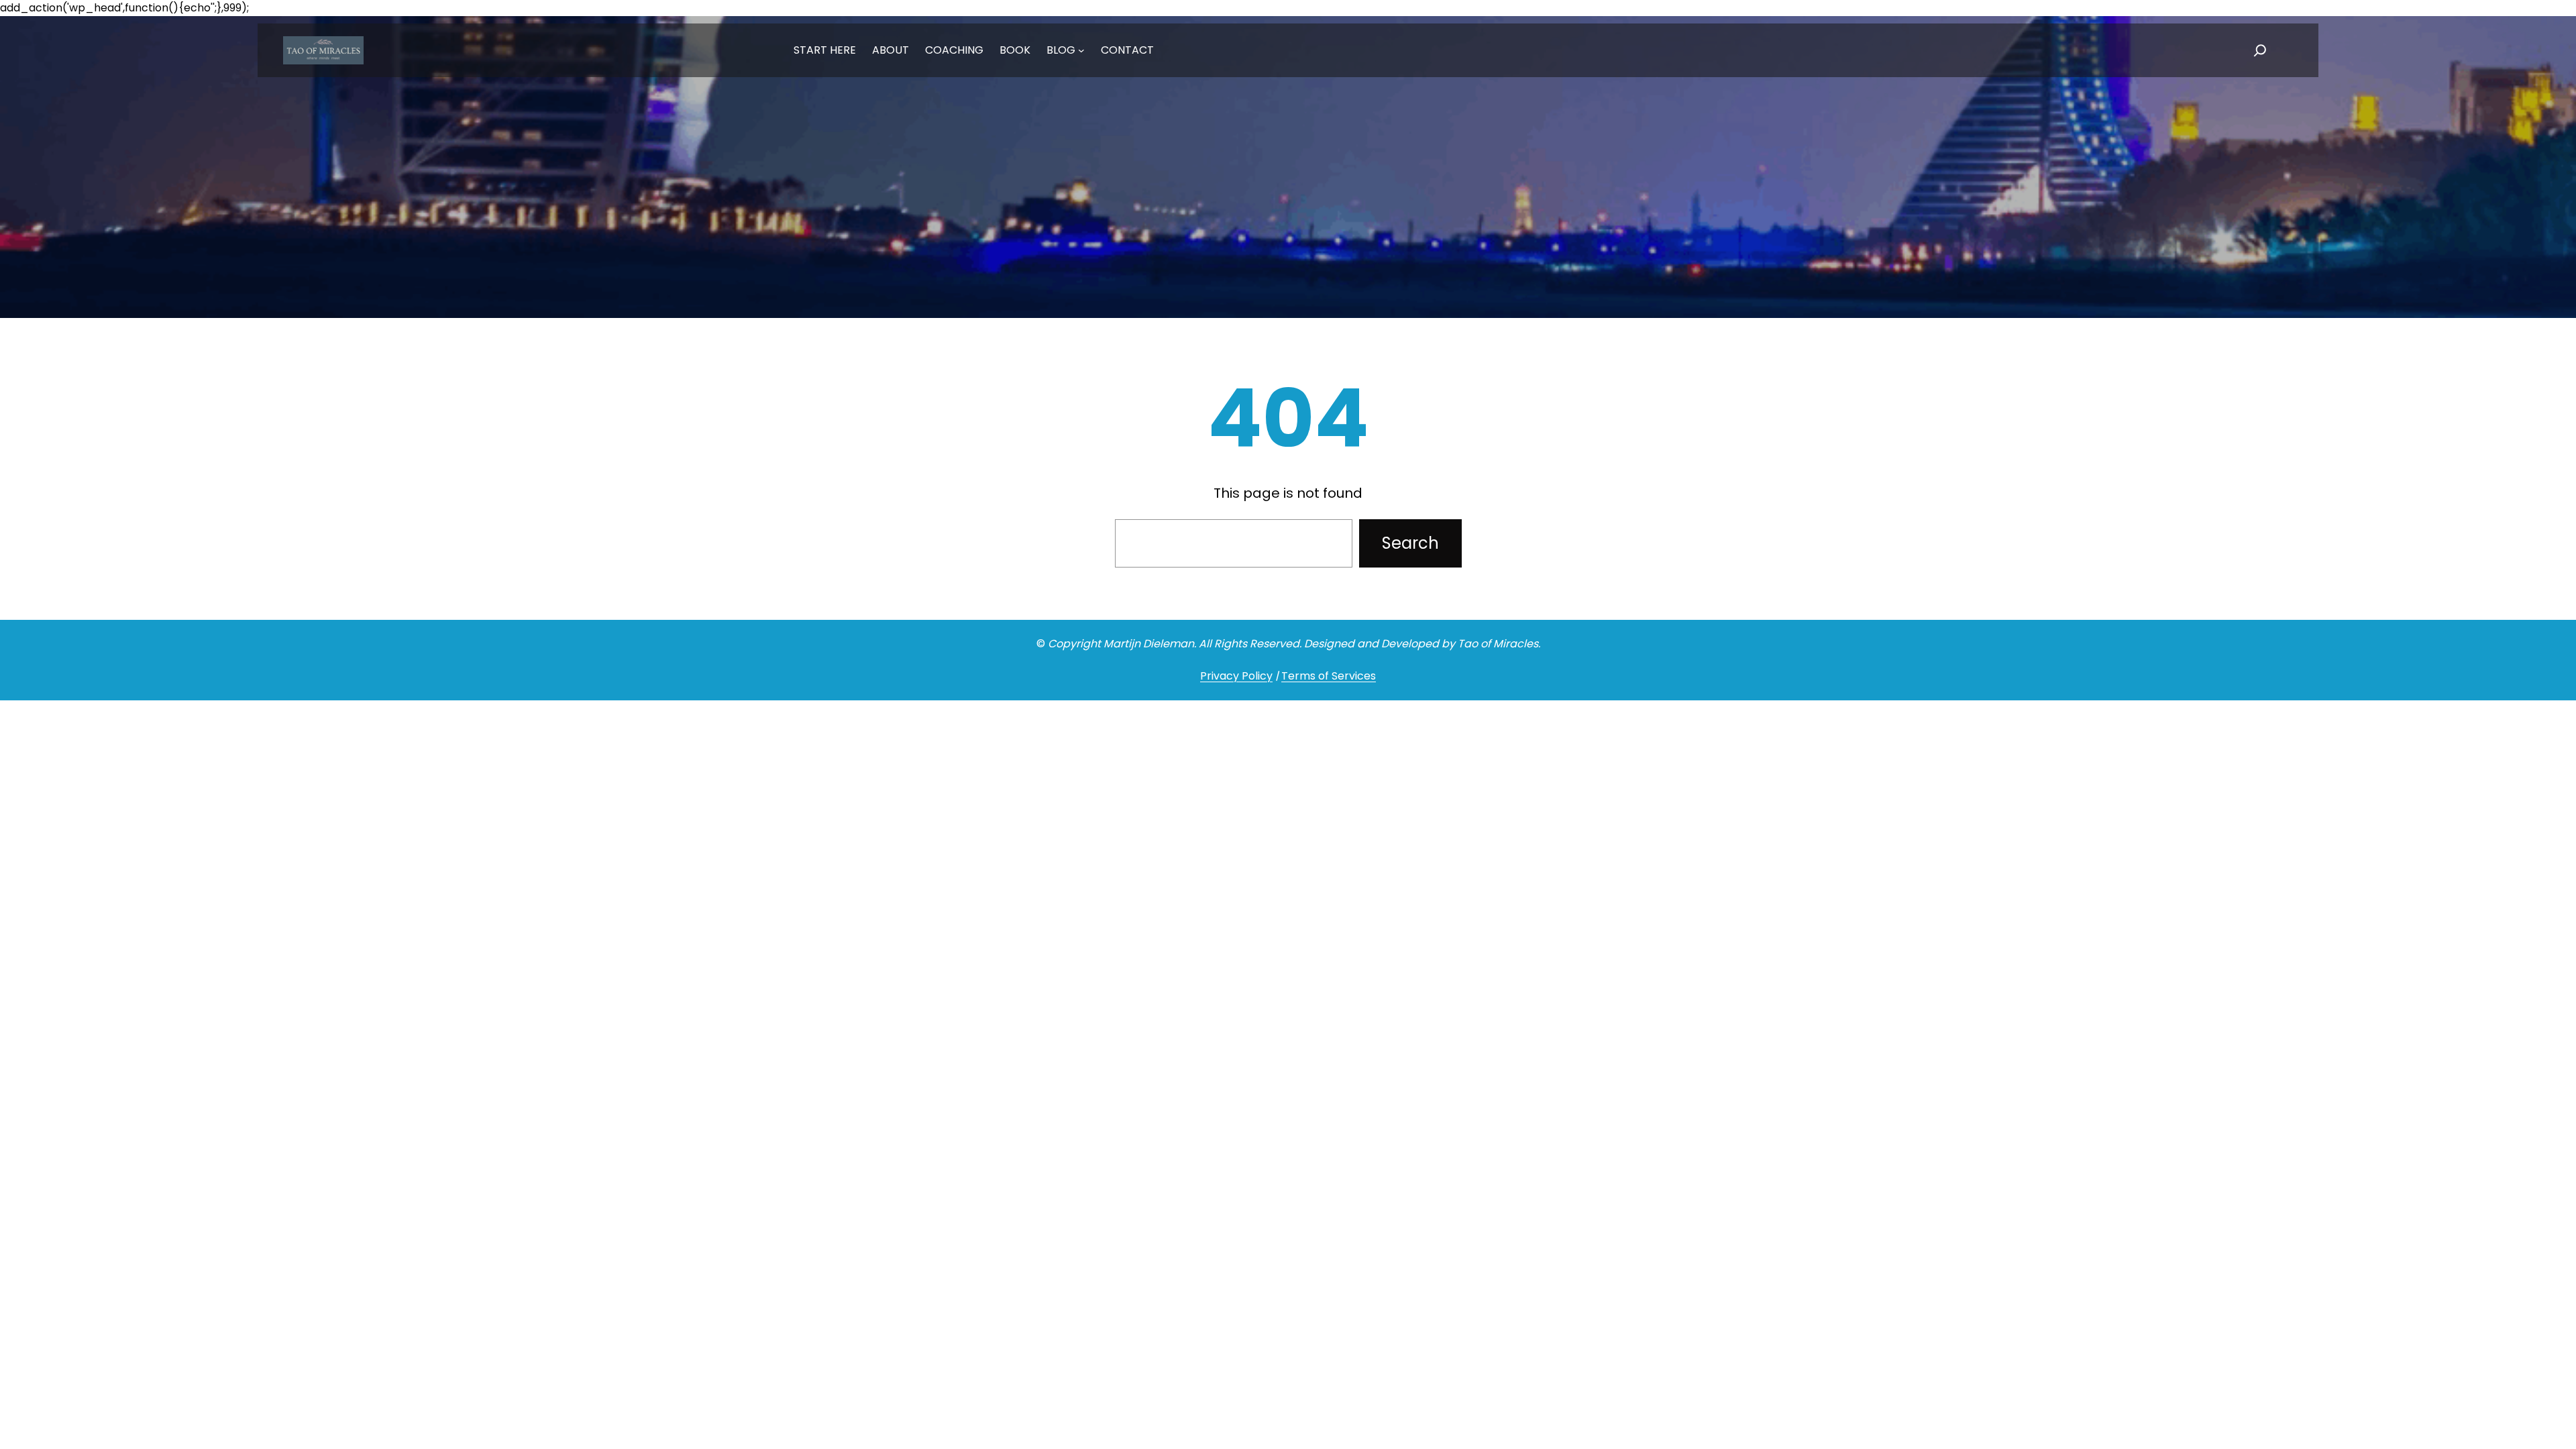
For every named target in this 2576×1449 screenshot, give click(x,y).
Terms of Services (1329, 676)
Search (1410, 543)
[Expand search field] (2260, 50)
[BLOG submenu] (1081, 50)
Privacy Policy (1236, 676)
